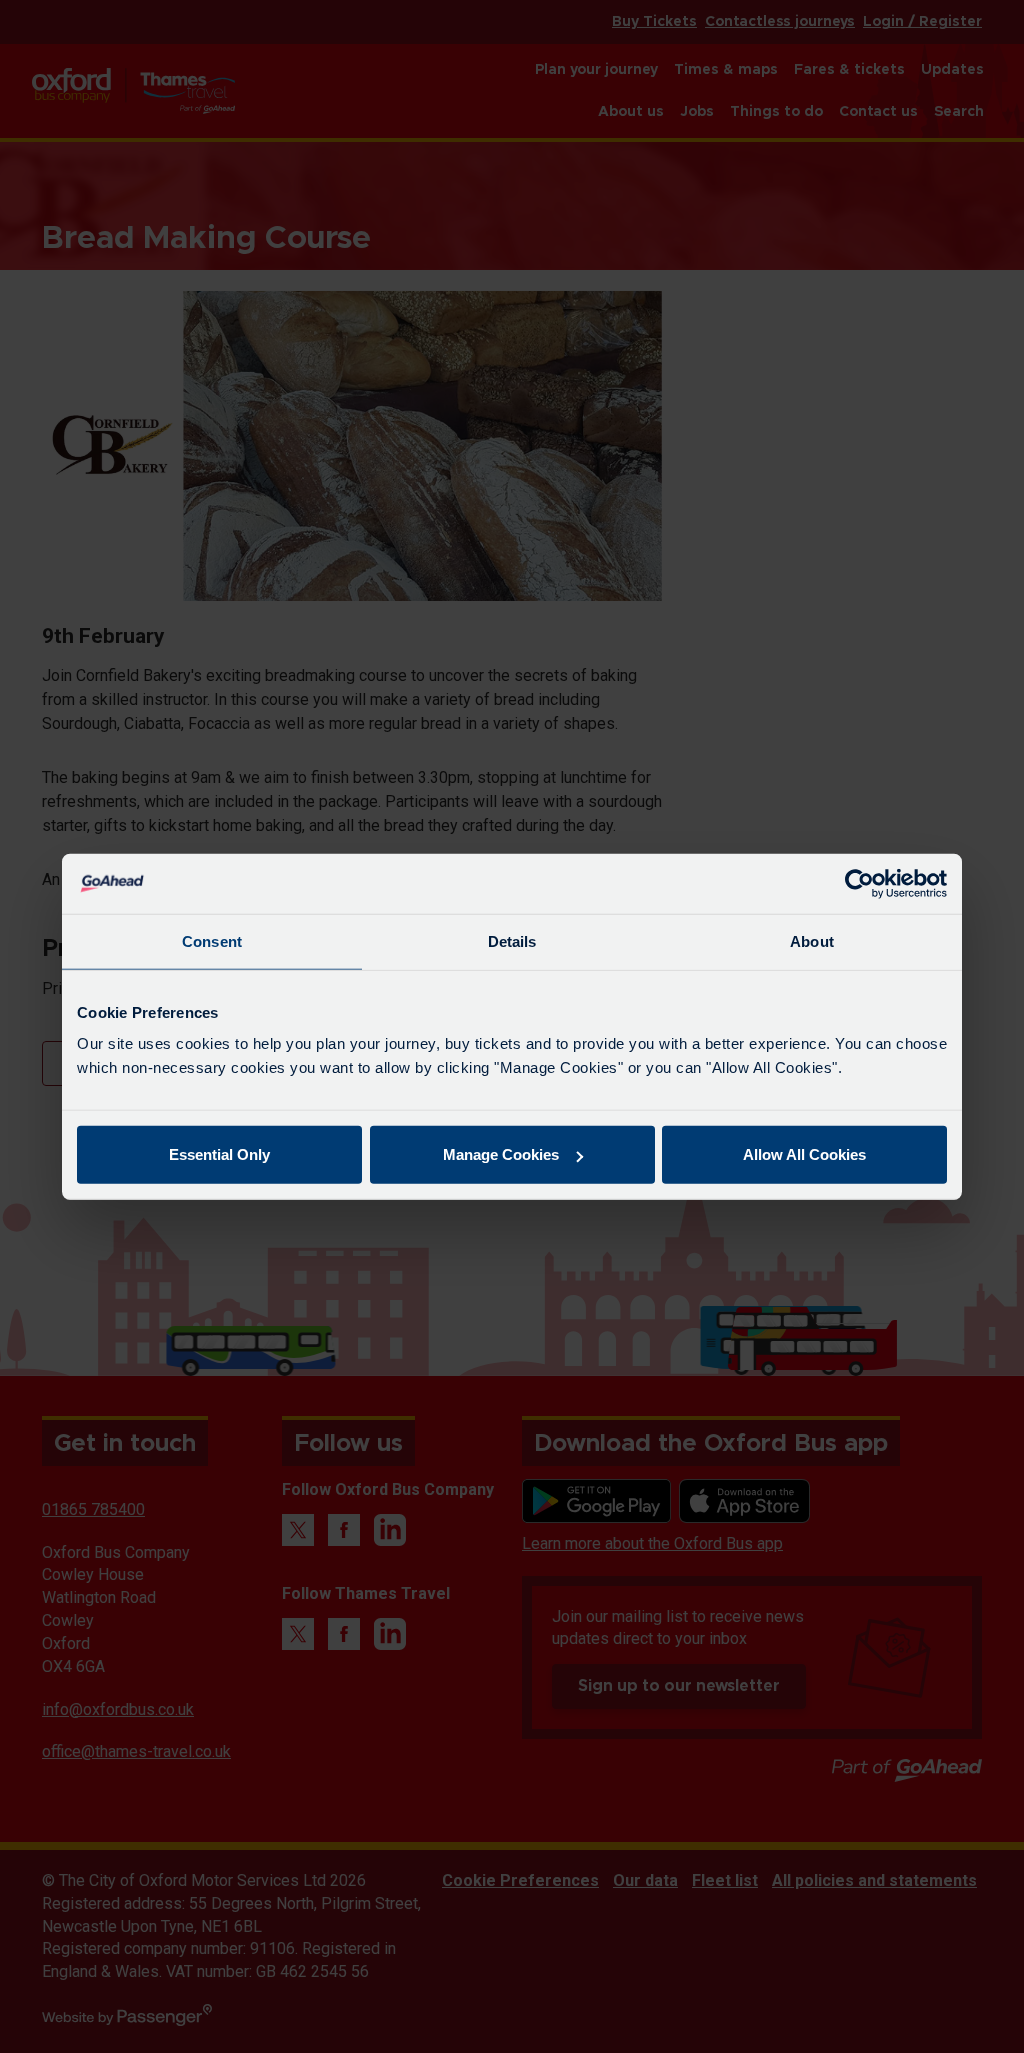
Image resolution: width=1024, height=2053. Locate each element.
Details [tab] (512, 940)
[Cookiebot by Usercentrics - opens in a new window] (859, 883)
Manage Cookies (501, 1154)
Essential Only (219, 1154)
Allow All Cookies (804, 1154)
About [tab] (812, 940)
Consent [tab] (212, 940)
